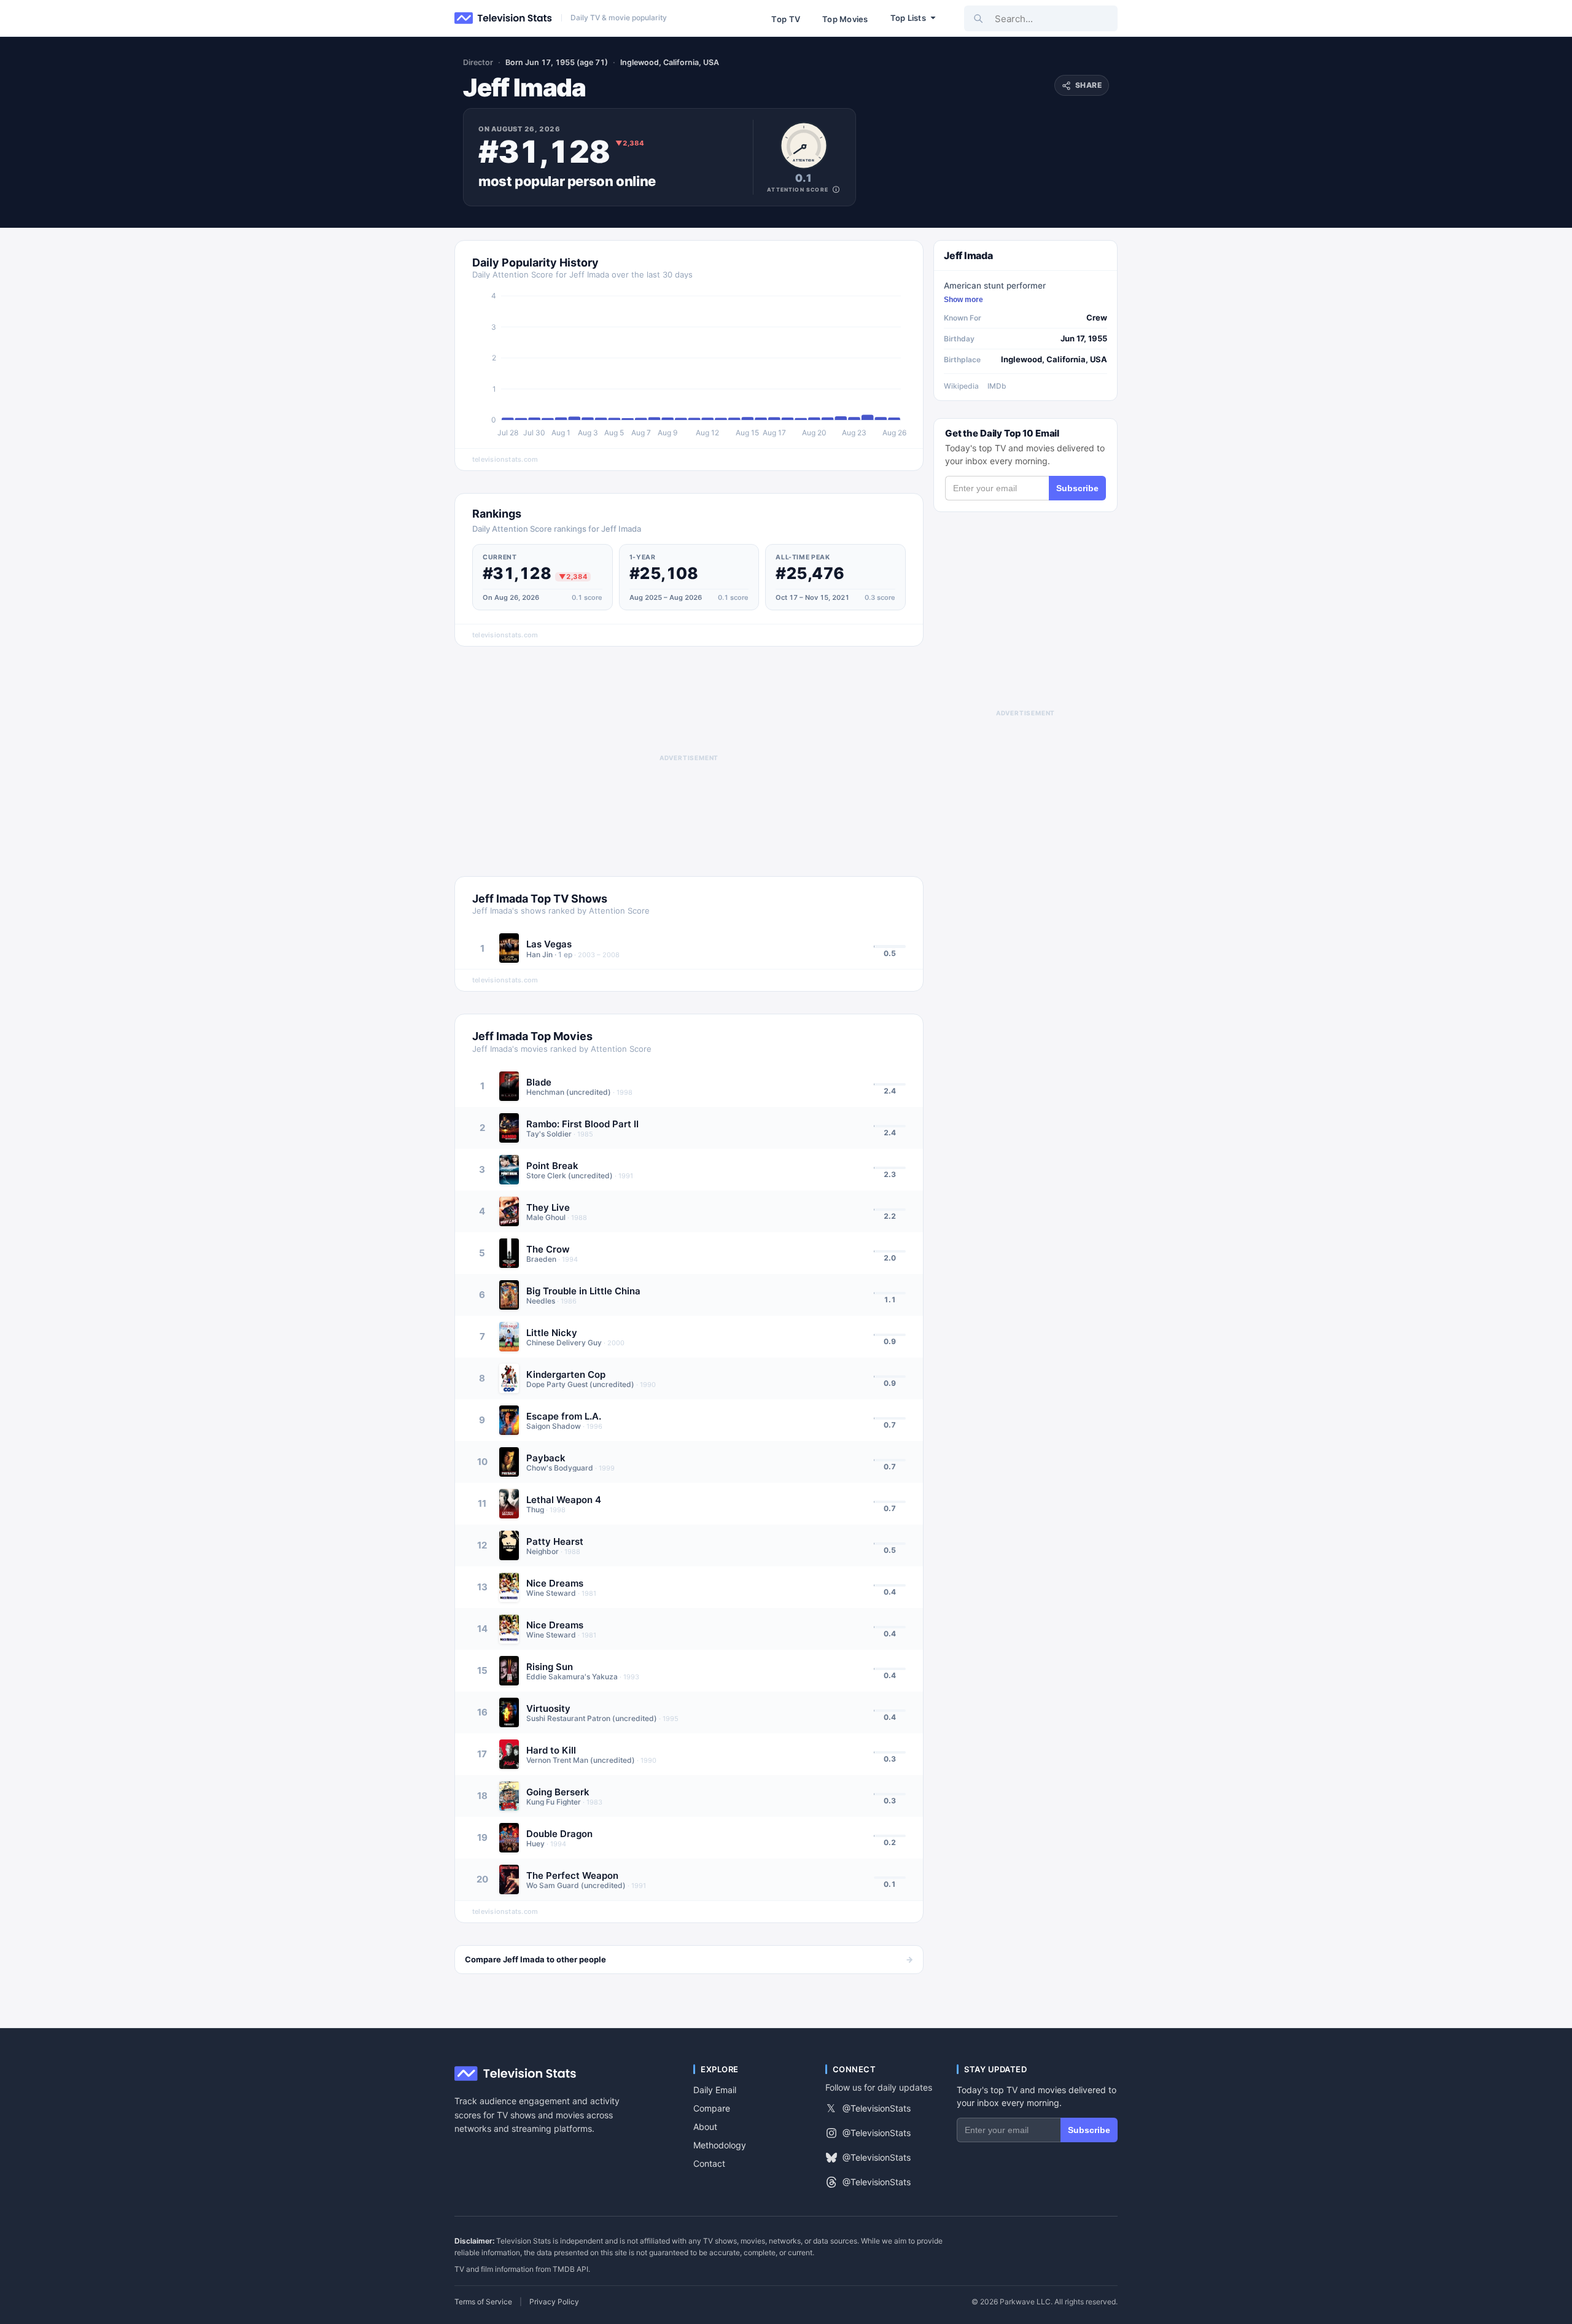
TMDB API (570, 2269)
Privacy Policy (554, 2302)
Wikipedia (961, 386)
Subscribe (1077, 488)
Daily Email (715, 2090)
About (705, 2127)
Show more (963, 300)
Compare (712, 2108)
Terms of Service (483, 2302)
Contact (709, 2163)
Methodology (720, 2145)
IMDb (997, 386)
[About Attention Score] (836, 189)
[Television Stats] (504, 18)
